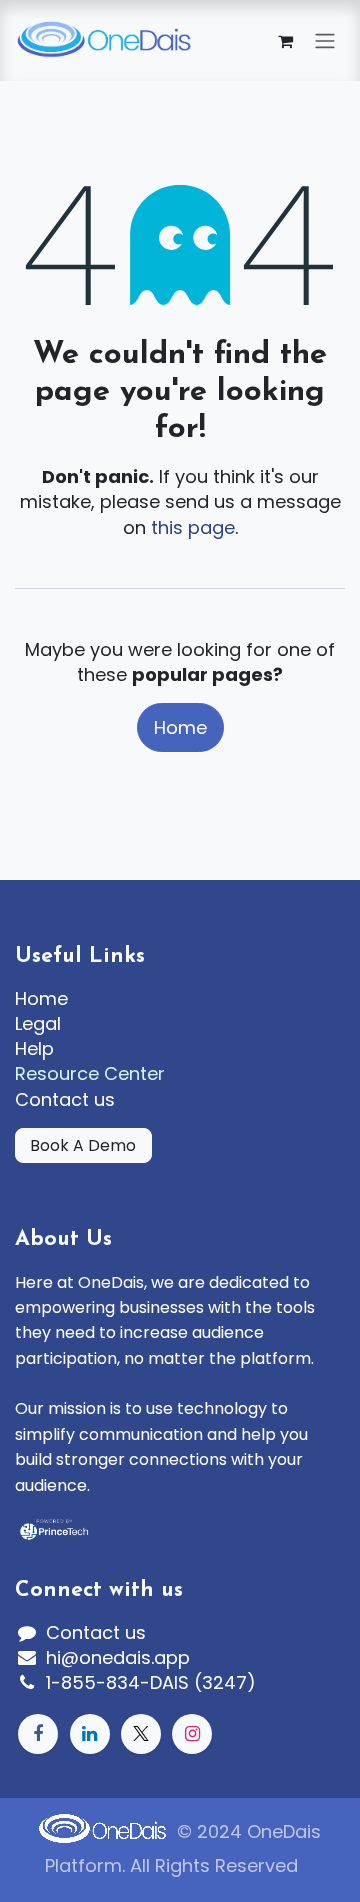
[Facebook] (38, 1734)
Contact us (65, 1099)
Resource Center (90, 1073)
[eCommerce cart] (285, 41)
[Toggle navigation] (325, 40)
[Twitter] (141, 1734)
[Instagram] (192, 1734)
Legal (38, 1023)
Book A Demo (83, 1145)
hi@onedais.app (118, 1657)
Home (180, 727)
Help (34, 1048)
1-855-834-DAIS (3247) (151, 1682)
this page (193, 527)
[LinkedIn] (90, 1734)
